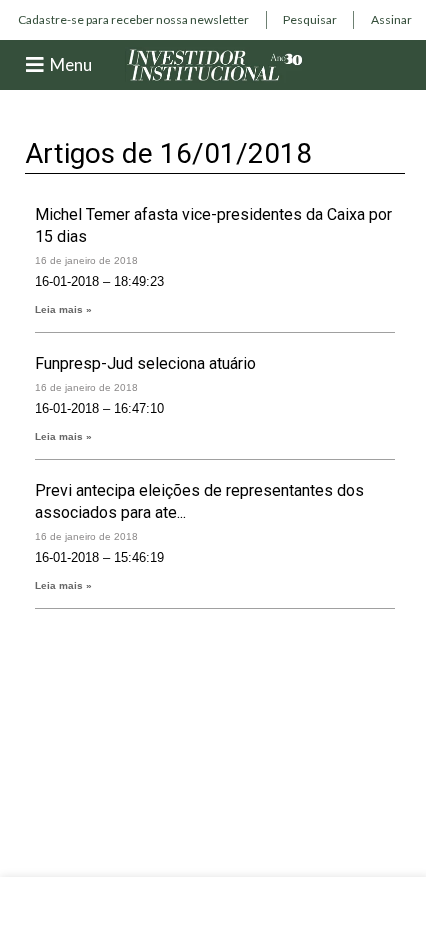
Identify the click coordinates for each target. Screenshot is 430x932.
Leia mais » (63, 309)
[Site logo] (215, 63)
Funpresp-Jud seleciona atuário (145, 363)
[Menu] (35, 65)
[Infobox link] (133, 20)
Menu (71, 64)
